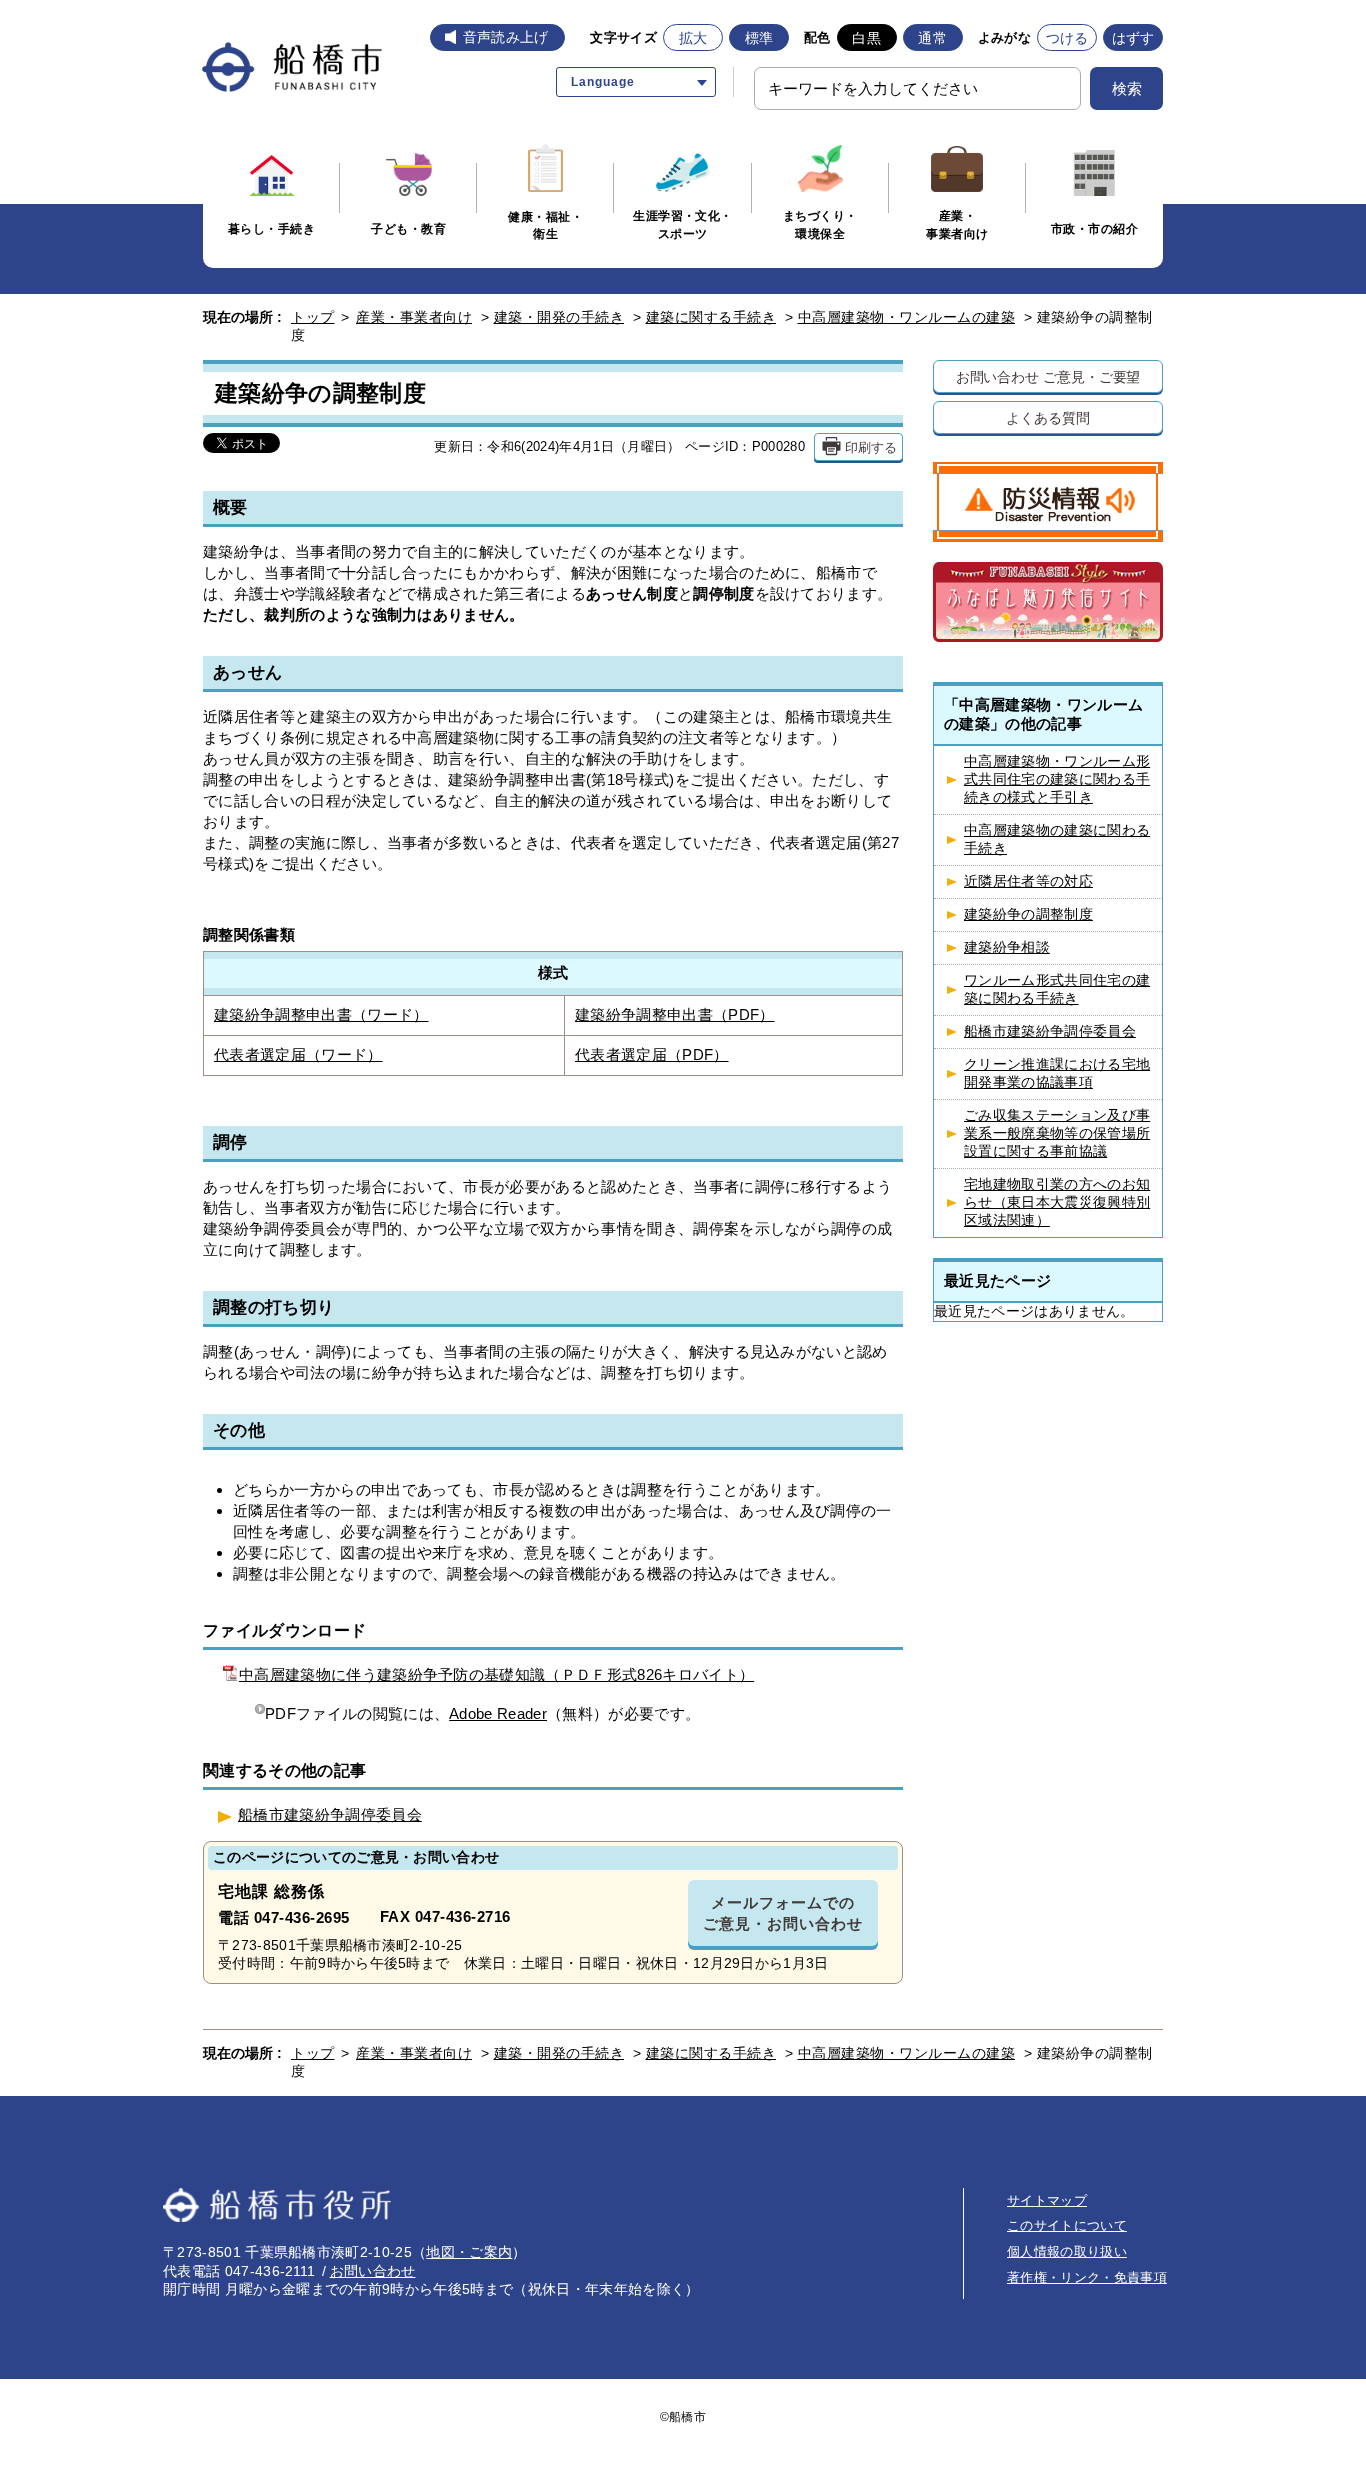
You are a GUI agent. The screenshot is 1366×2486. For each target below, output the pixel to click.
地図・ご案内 (469, 2252)
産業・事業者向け (414, 317)
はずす (1133, 38)
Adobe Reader (498, 1713)
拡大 (693, 38)
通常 (932, 38)
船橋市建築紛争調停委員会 (330, 1814)
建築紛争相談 (1007, 947)
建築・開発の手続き (559, 317)
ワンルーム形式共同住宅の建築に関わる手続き (1057, 989)
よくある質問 (1047, 417)
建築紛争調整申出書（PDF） (674, 1015)
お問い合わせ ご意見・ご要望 (1048, 376)
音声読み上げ (506, 37)
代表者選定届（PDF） (652, 1055)
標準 (759, 38)
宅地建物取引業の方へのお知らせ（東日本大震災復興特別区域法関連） (1057, 1202)
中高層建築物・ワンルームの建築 (907, 317)
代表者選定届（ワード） (298, 1055)
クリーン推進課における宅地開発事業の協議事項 (1057, 1073)
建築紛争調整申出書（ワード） (321, 1015)
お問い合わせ (373, 2271)
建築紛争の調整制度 (1028, 914)
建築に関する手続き (711, 317)
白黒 (866, 38)
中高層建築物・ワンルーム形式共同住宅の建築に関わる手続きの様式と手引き (1057, 779)
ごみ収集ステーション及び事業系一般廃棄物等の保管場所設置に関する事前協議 (1057, 1133)
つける (1067, 38)
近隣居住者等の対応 (1028, 881)
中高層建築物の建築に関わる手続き (1057, 839)
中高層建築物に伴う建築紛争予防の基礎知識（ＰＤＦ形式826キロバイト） (496, 1674)
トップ (313, 317)
